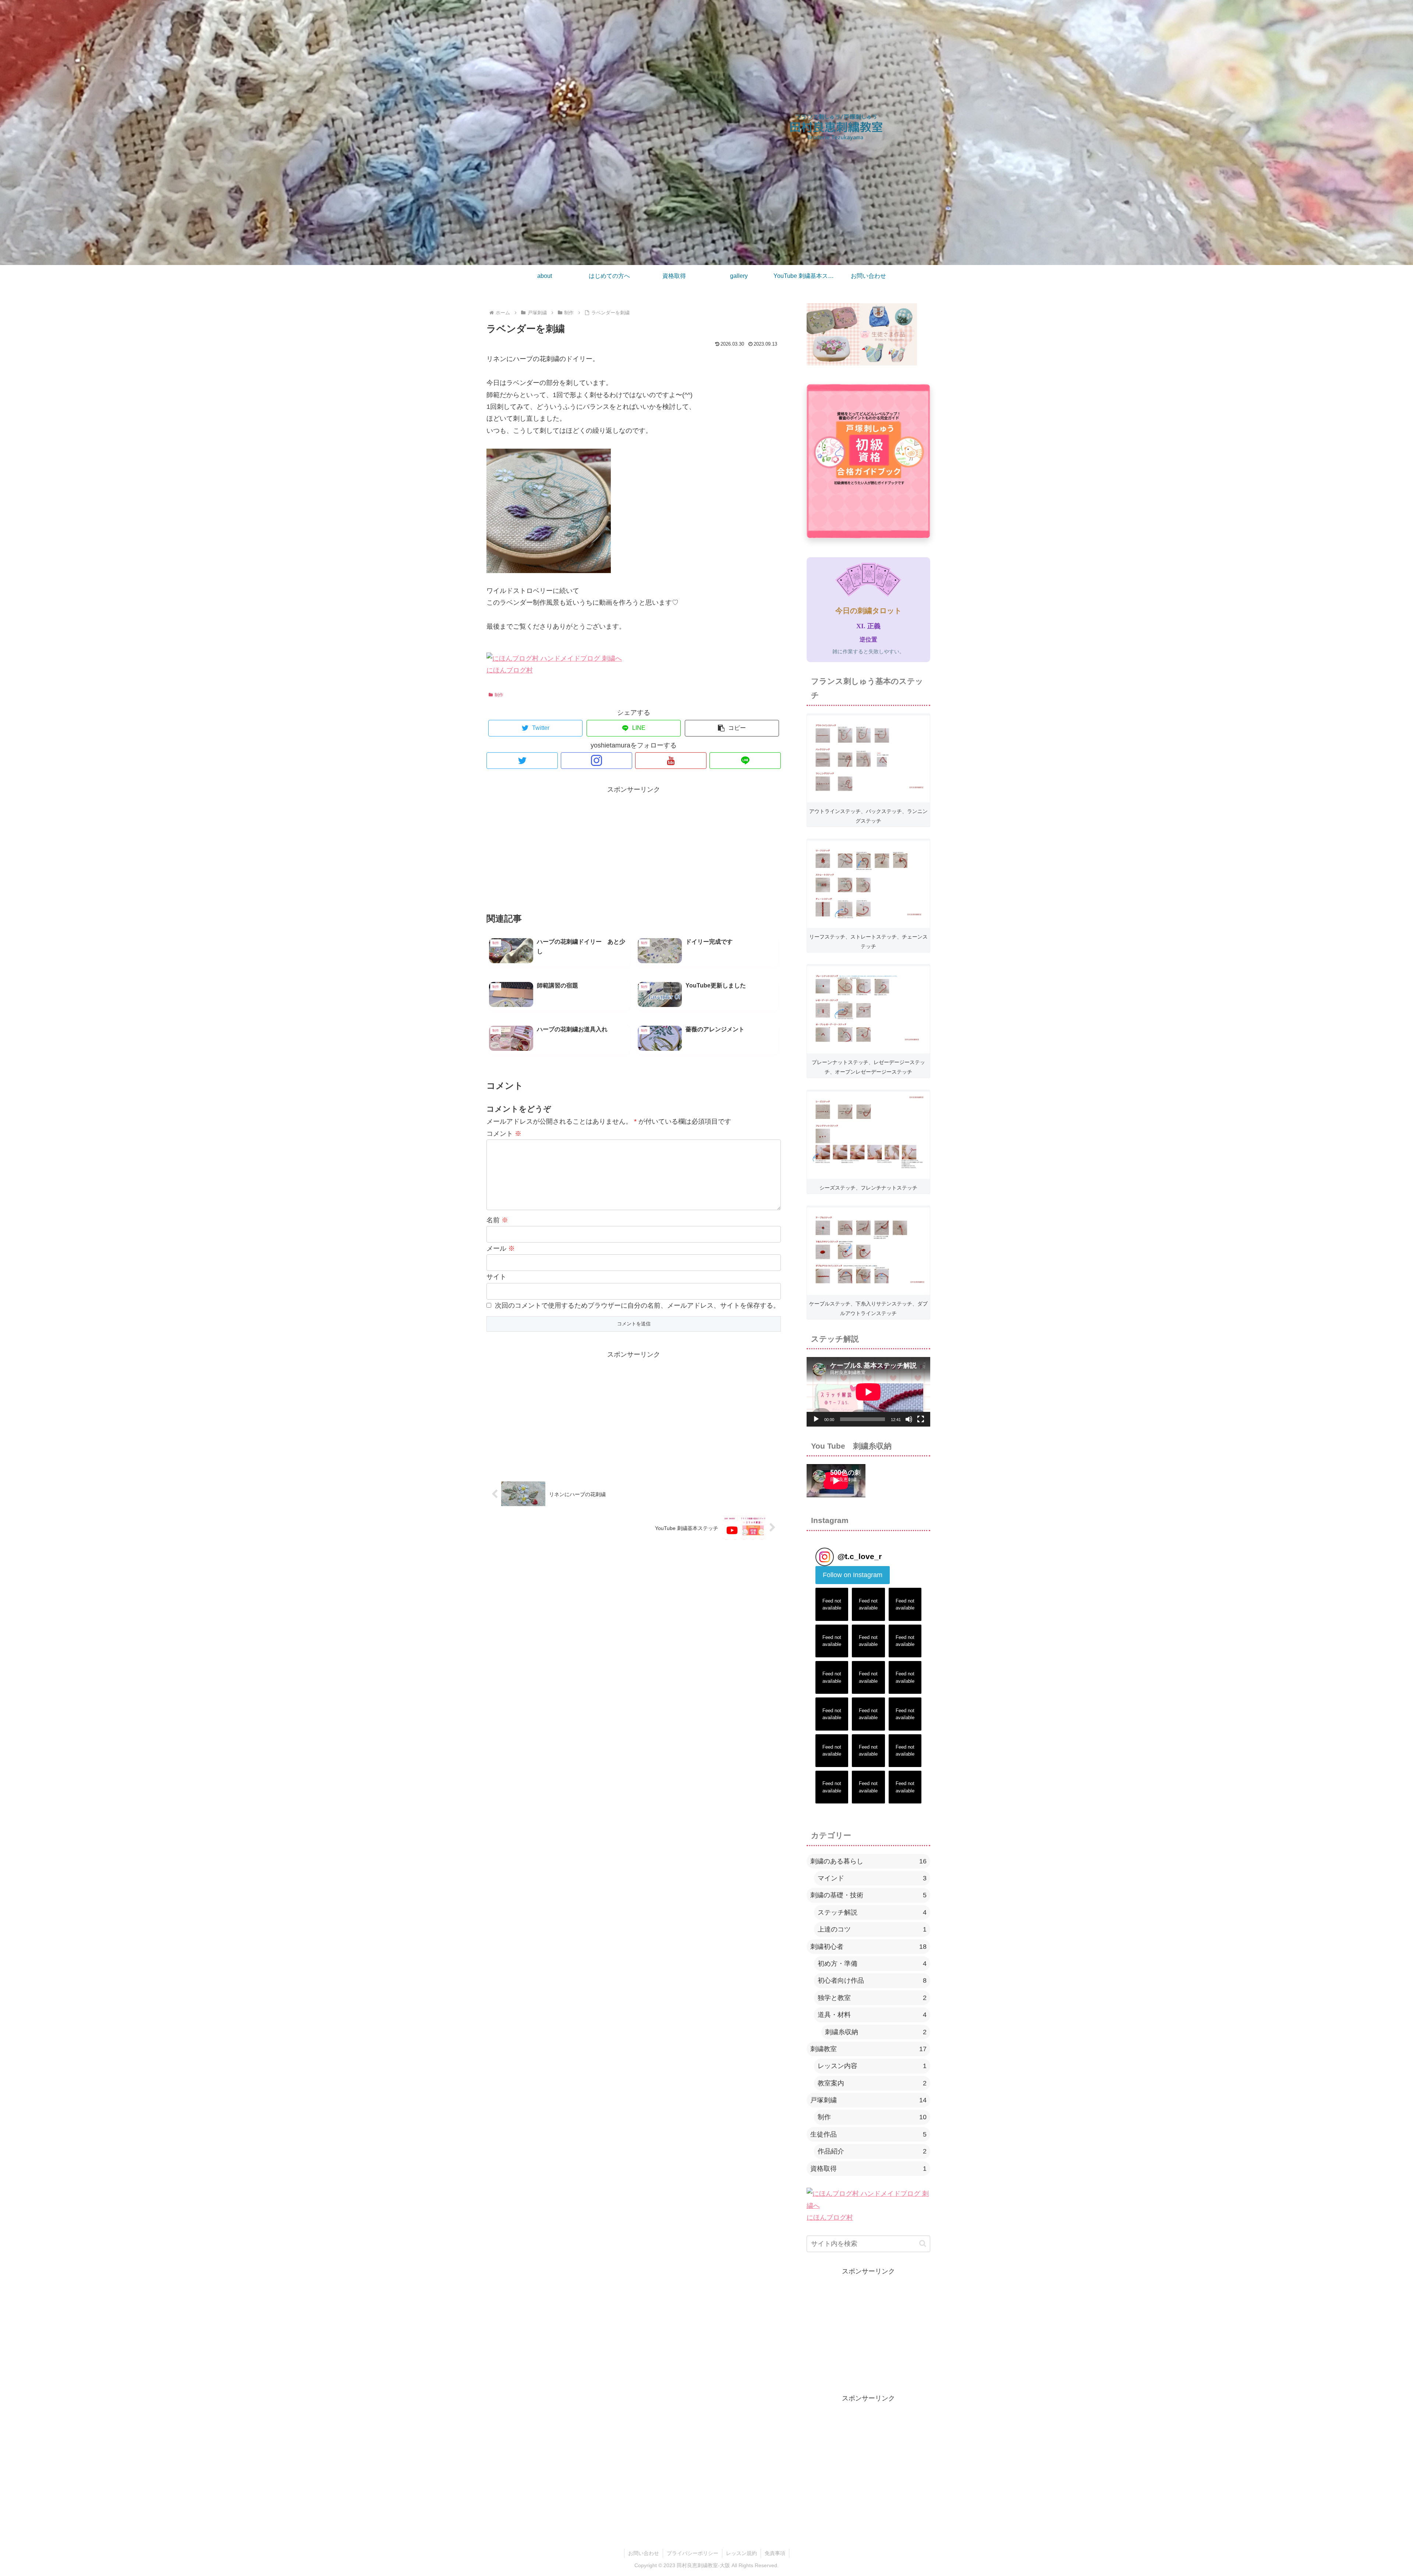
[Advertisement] (634, 847)
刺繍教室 (868, 2049)
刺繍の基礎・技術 (868, 1895)
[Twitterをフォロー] (522, 761)
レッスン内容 (872, 2066)
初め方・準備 (872, 1964)
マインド (872, 1878)
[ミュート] (909, 1419)
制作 (499, 695)
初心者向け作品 (872, 1980)
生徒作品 (868, 2134)
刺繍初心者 (868, 1947)
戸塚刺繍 (868, 2100)
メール (501, 1248)
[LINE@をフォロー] (745, 761)
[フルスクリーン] (921, 1419)
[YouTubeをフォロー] (671, 761)
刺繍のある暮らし (868, 1861)
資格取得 (868, 2169)
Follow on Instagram (853, 1575)
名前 (497, 1220)
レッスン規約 (741, 2553)
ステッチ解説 (872, 1912)
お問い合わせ (644, 2553)
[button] (732, 728)
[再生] (816, 1419)
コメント (504, 1134)
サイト (496, 1277)
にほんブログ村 (510, 670)
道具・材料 (872, 2015)
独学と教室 (872, 1998)
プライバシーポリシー (693, 2553)
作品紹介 (872, 2151)
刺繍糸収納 (876, 2032)
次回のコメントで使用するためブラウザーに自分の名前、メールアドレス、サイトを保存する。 (637, 1305)
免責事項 (775, 2553)
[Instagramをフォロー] (596, 761)
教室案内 (872, 2083)
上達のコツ (872, 1929)
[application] (868, 1392)
